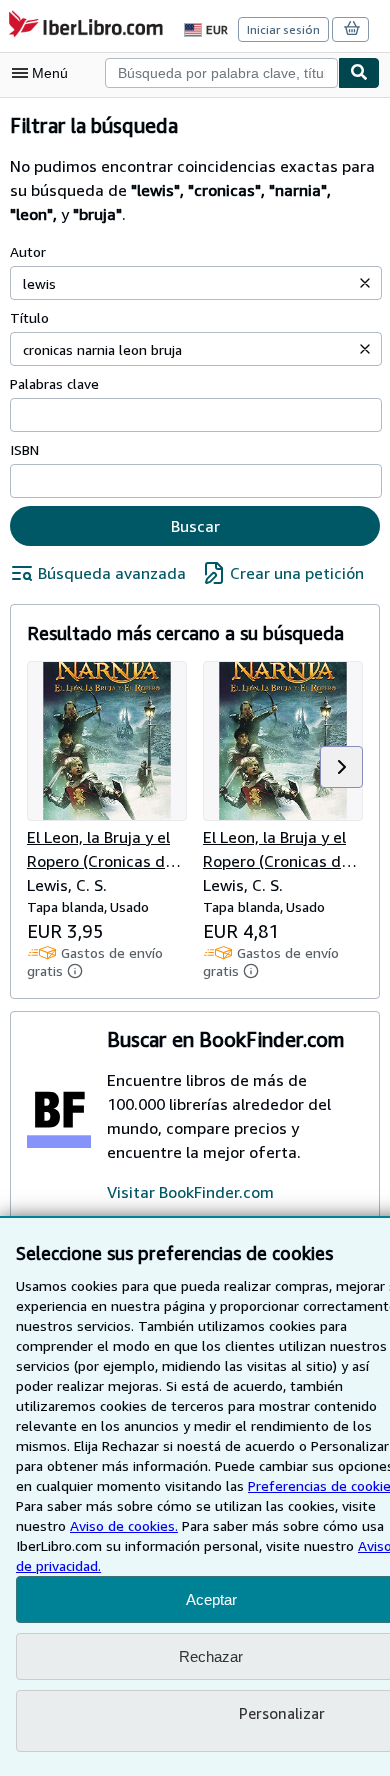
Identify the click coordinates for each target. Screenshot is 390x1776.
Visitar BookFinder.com (190, 1192)
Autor (28, 251)
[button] (365, 283)
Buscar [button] (195, 526)
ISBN (24, 449)
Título (29, 317)
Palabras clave (54, 383)
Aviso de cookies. (124, 1525)
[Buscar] (359, 73)
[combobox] (221, 73)
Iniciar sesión (283, 29)
